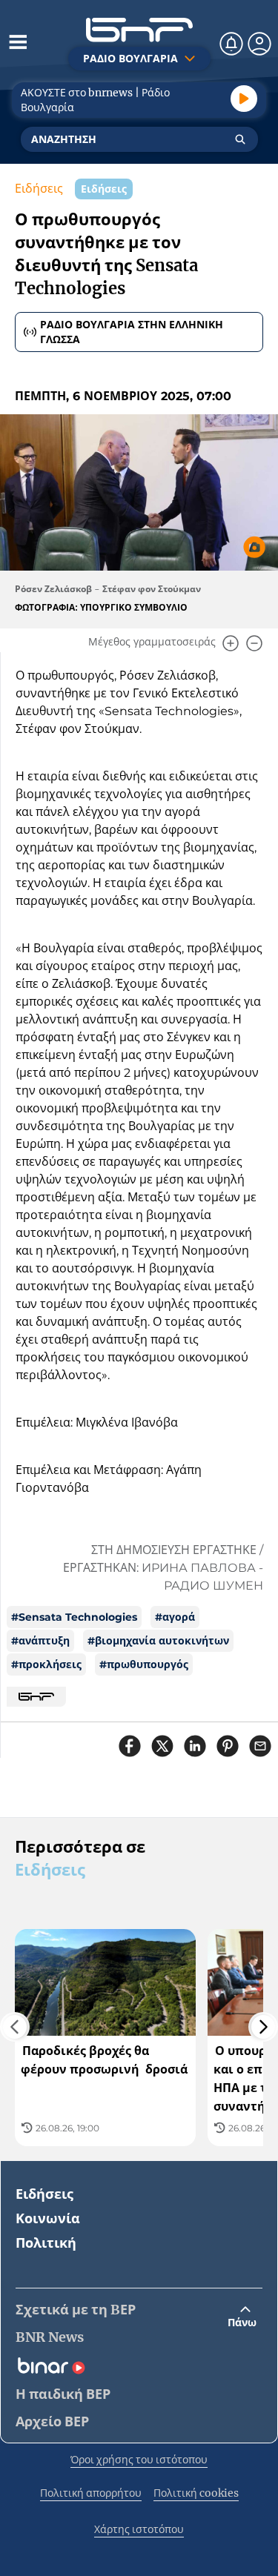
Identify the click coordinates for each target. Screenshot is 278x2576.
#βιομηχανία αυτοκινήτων (158, 1641)
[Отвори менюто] (18, 42)
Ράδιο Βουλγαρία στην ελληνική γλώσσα (132, 332)
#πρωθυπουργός (144, 1664)
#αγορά (175, 1617)
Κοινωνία (48, 2218)
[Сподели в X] (162, 1746)
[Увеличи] (231, 643)
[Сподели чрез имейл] (260, 1746)
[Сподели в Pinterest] (228, 1746)
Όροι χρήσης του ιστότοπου (139, 2460)
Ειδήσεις (39, 189)
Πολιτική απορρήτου (91, 2493)
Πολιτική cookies (196, 2493)
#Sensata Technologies (74, 1617)
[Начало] (139, 30)
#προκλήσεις (46, 1664)
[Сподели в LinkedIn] (195, 1746)
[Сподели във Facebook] (130, 1746)
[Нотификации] (231, 44)
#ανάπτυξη (40, 1641)
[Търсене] (240, 139)
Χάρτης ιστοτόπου (139, 2529)
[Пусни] (244, 99)
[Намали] (254, 643)
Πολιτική (46, 2243)
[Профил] (259, 44)
